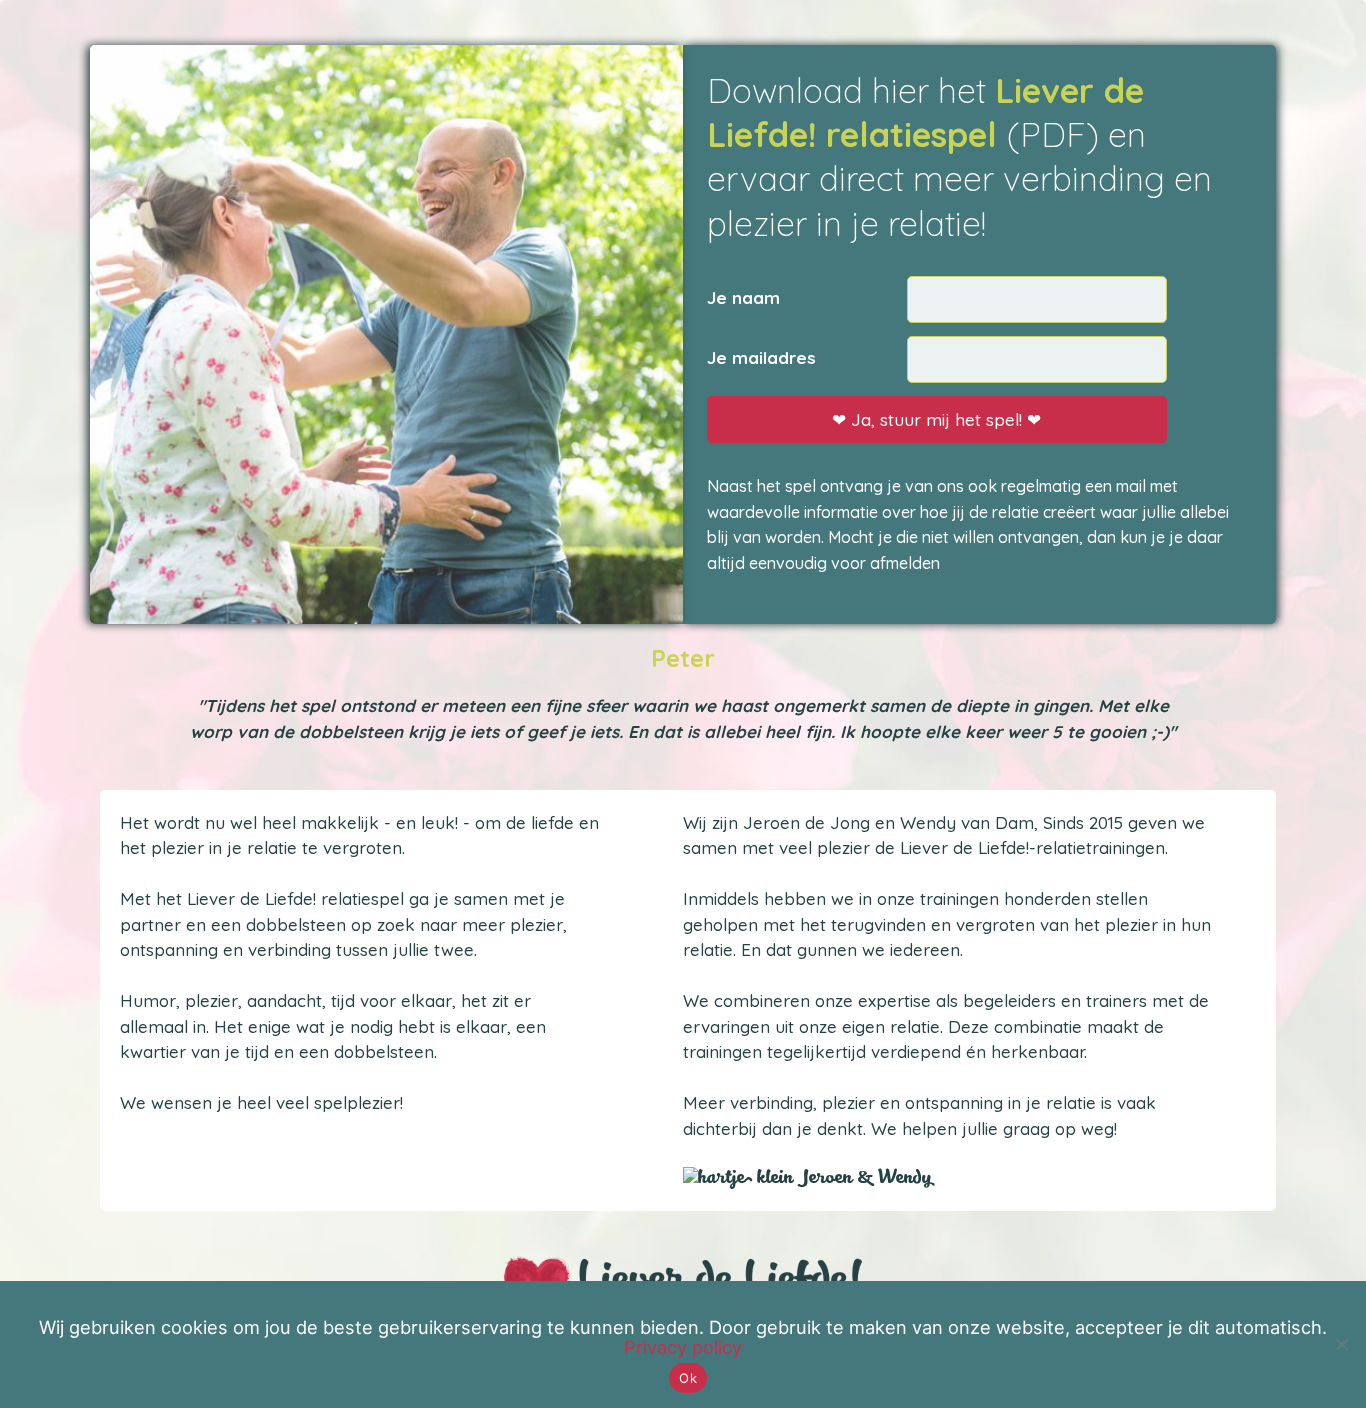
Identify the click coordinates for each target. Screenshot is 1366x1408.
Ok (688, 1378)
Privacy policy (683, 1347)
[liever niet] (1341, 1344)
